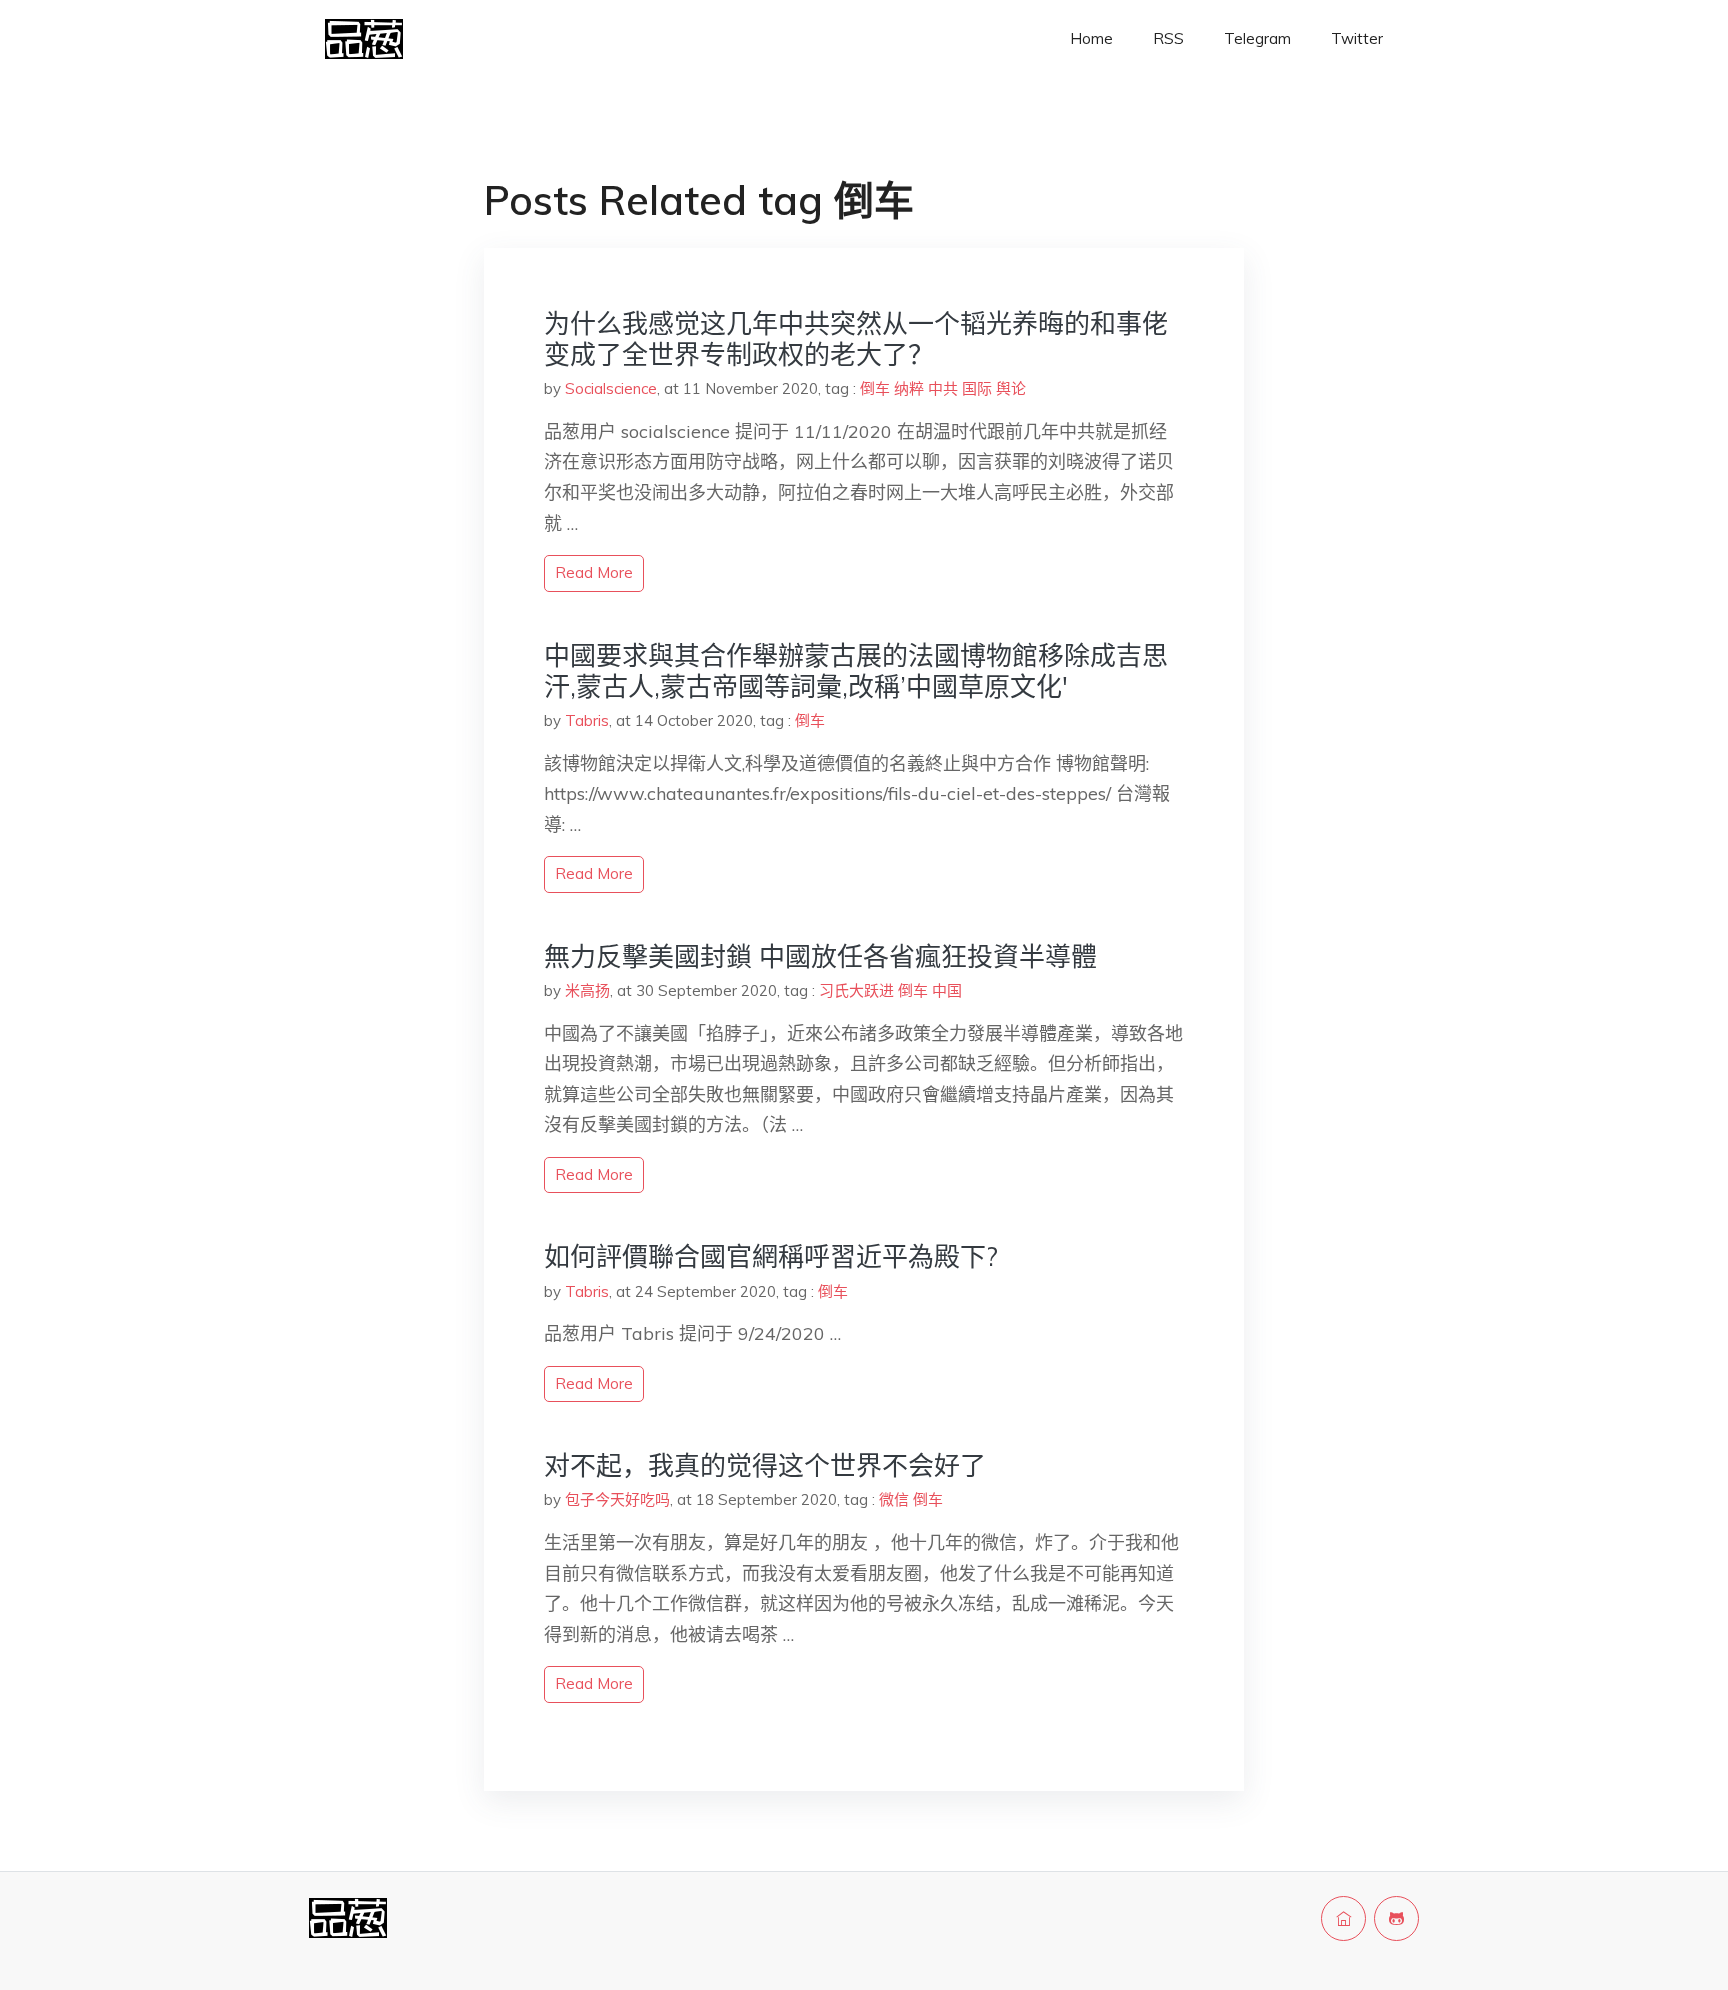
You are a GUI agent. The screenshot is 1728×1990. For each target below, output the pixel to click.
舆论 (1011, 388)
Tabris (587, 720)
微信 (894, 1499)
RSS (1168, 38)
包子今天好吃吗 (617, 1499)
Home (1091, 38)
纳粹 (909, 388)
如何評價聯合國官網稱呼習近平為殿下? (771, 1256)
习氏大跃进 (856, 990)
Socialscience (611, 388)
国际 (977, 388)
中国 (947, 990)
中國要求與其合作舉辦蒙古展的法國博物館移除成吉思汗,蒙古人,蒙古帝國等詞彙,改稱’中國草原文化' (856, 671)
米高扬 (587, 990)
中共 (943, 388)
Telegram (1257, 38)
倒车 (875, 388)
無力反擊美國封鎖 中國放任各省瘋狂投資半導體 (820, 956)
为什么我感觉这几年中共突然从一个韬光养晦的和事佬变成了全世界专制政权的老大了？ (856, 339)
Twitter (1357, 38)
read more (594, 572)
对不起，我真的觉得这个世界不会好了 (765, 1465)
